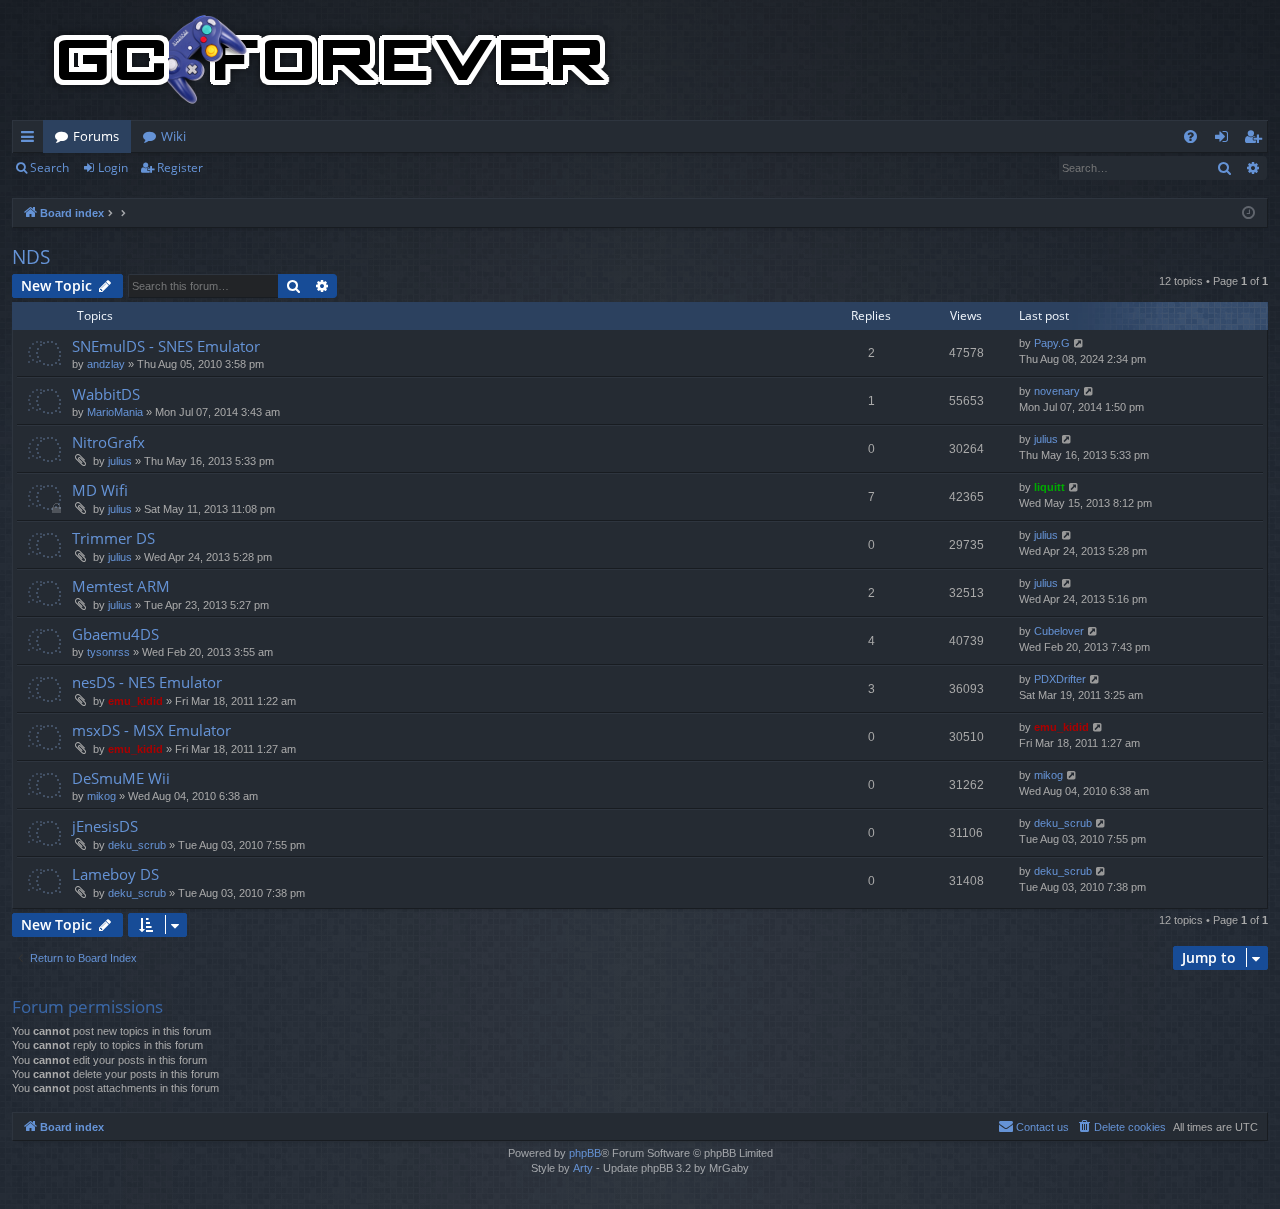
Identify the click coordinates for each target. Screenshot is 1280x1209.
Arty (583, 1168)
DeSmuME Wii (121, 778)
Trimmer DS (113, 538)
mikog (101, 796)
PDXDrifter (1060, 679)
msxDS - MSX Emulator (151, 730)
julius (120, 461)
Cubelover (1059, 631)
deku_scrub (137, 845)
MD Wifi (100, 490)
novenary (1057, 391)
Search (49, 167)
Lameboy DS (115, 874)
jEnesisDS (105, 826)
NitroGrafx (108, 442)
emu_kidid (135, 701)
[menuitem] (1190, 136)
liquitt (1049, 487)
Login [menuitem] (1225, 140)
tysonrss (108, 652)
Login (113, 167)
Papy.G (1052, 343)
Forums (96, 136)
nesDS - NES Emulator (147, 682)
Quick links (31, 140)
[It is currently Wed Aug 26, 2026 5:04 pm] (1248, 213)
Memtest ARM (121, 586)
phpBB (585, 1153)
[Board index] (332, 60)
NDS (31, 257)
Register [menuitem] (1257, 140)
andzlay (106, 364)
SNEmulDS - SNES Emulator (166, 346)
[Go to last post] (1079, 343)
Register (180, 167)
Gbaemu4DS (115, 634)
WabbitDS (106, 394)
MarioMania (115, 412)
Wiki (173, 136)
